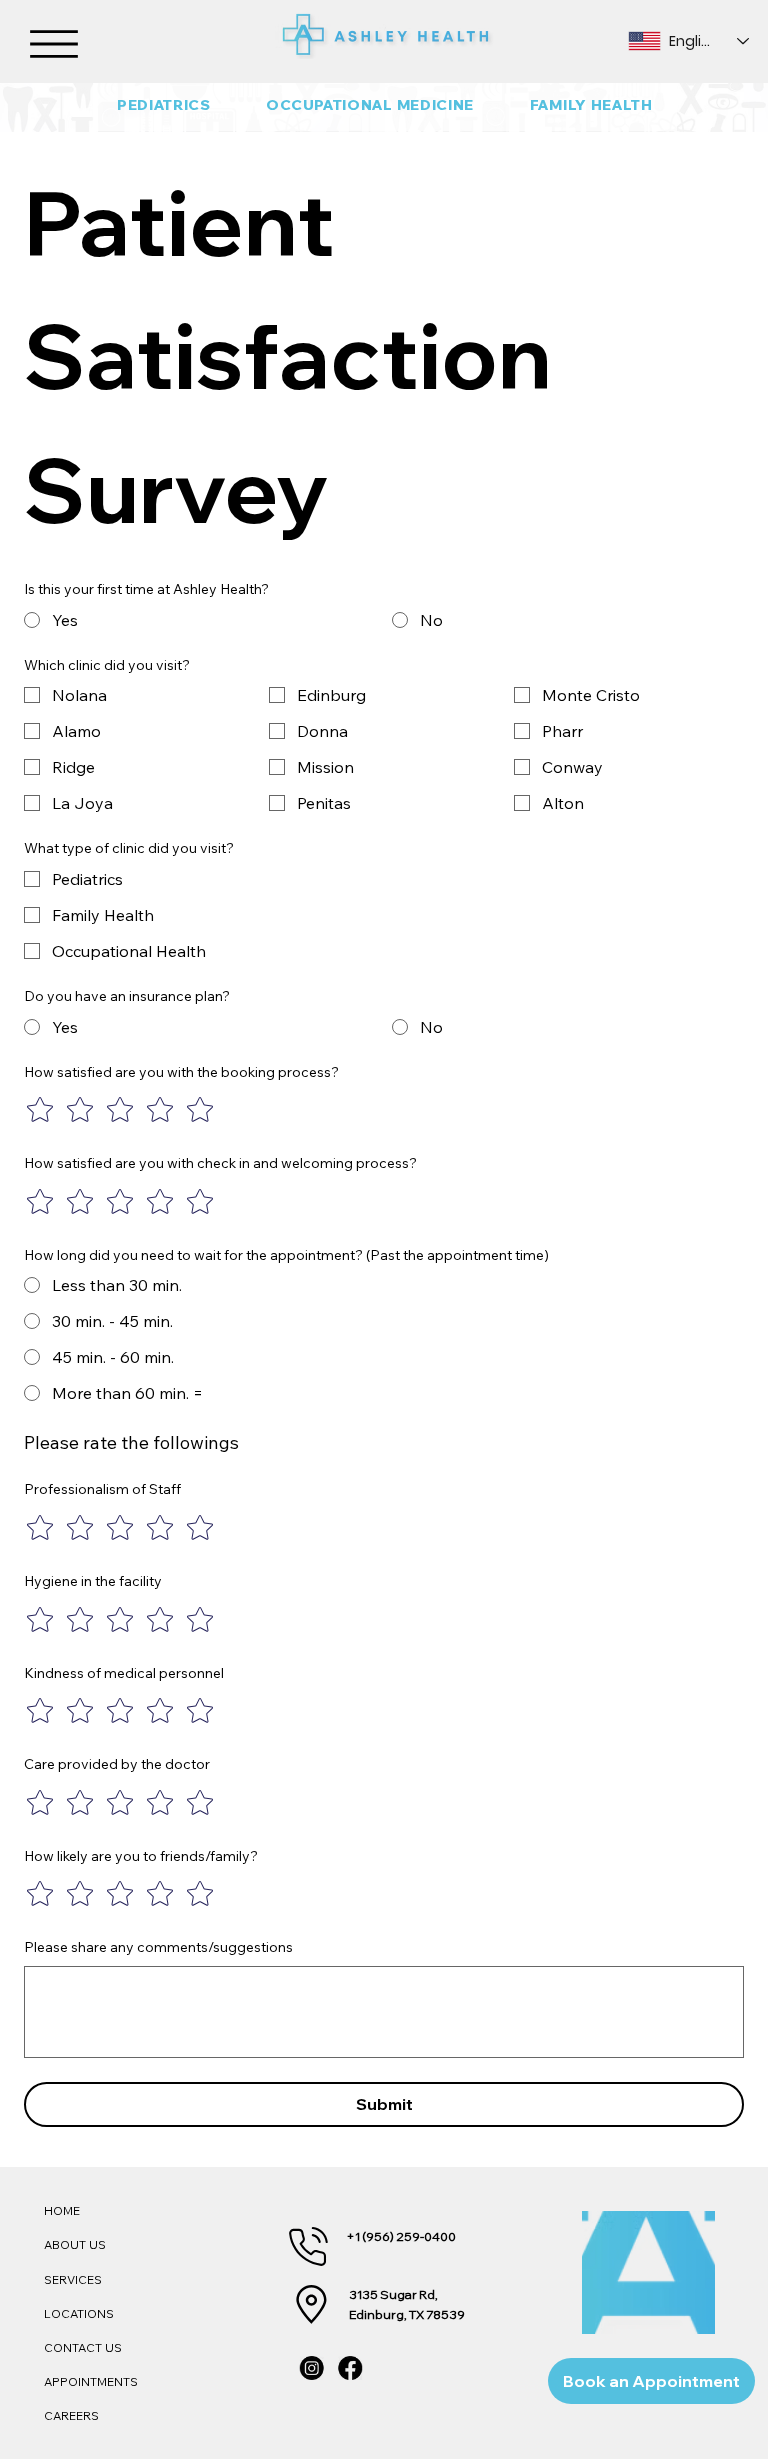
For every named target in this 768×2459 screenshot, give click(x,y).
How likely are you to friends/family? (141, 1856)
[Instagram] (312, 2368)
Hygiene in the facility (93, 1581)
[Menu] (55, 45)
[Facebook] (351, 2368)
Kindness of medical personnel (124, 1673)
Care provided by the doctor (117, 1764)
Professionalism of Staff (102, 1489)
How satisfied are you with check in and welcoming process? (220, 1163)
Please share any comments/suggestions (158, 1947)
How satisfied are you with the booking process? (181, 1072)
